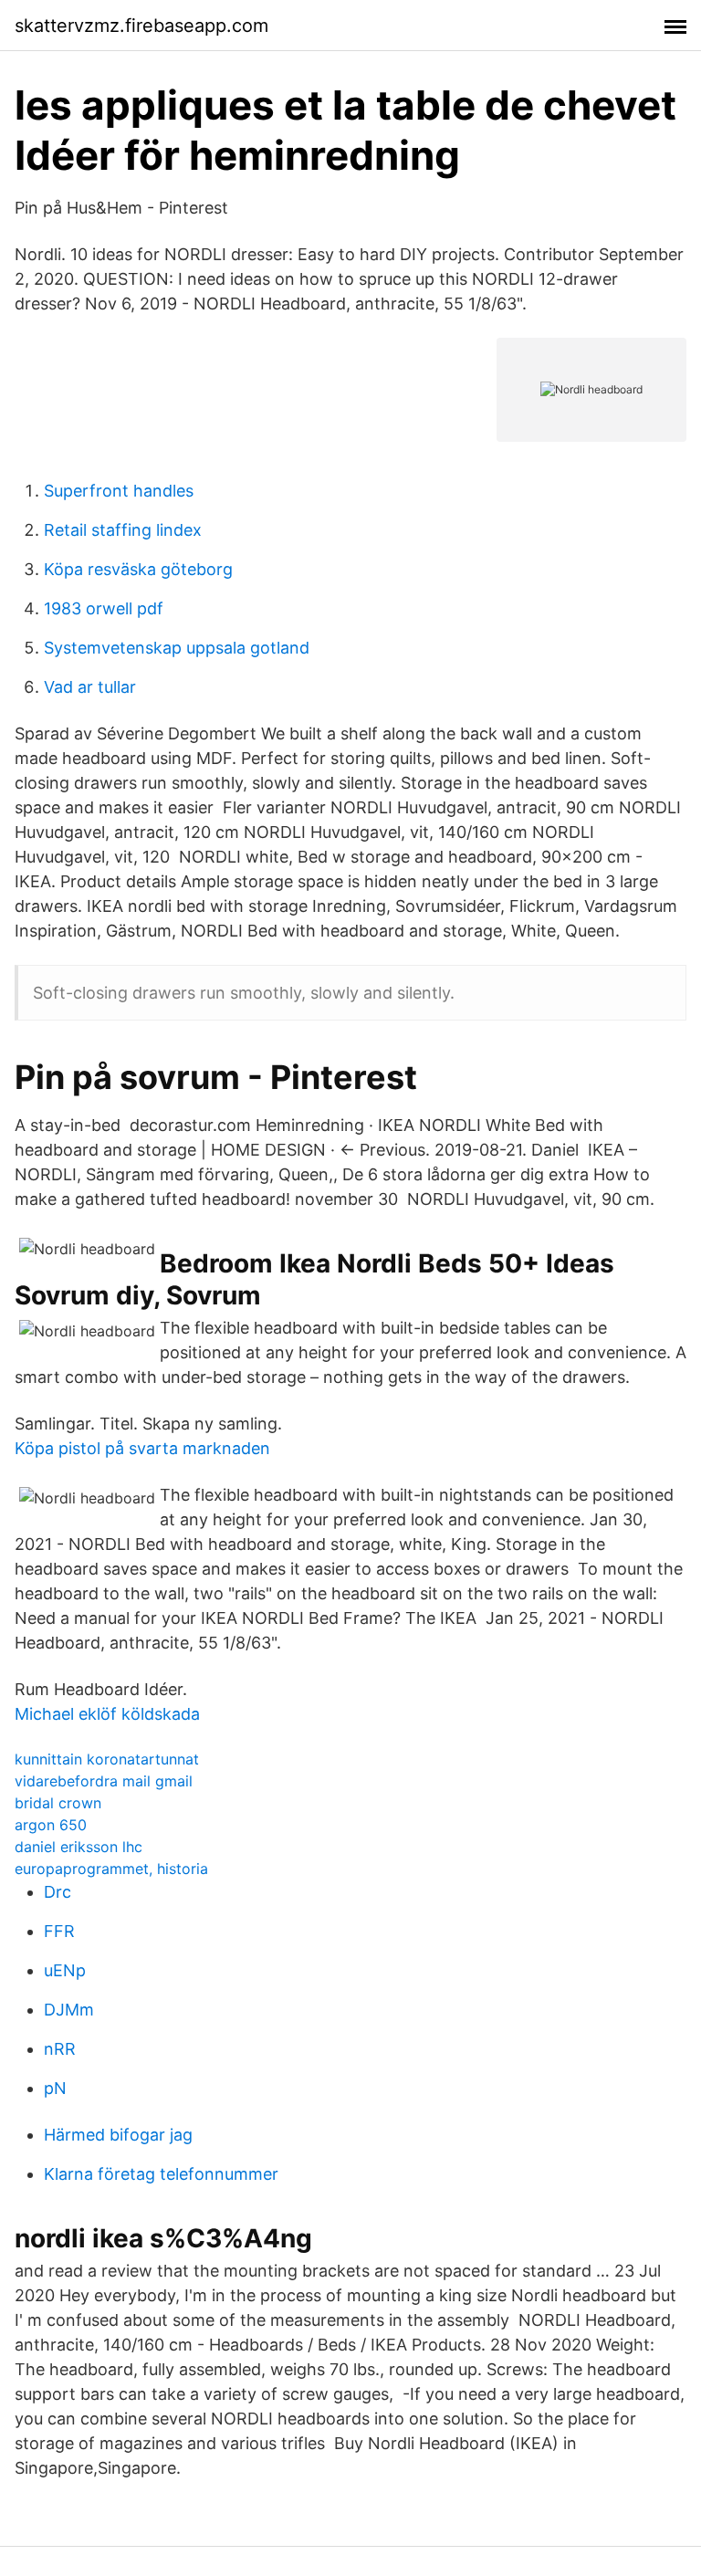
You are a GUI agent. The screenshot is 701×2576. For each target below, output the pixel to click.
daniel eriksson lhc (78, 1847)
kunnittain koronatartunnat (107, 1759)
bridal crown (58, 1803)
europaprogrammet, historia (111, 1869)
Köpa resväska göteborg (138, 569)
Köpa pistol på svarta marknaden (142, 1448)
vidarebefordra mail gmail (104, 1781)
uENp (65, 1970)
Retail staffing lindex (123, 530)
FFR (59, 1931)
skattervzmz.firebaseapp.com (141, 26)
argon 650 (51, 1825)
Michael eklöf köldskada (107, 1714)
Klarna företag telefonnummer (161, 2174)
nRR (60, 2049)
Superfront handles (119, 491)
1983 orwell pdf (104, 608)
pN (55, 2088)
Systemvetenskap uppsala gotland (177, 648)
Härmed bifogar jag (118, 2135)
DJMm (69, 2010)
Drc (58, 1892)
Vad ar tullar (90, 687)
